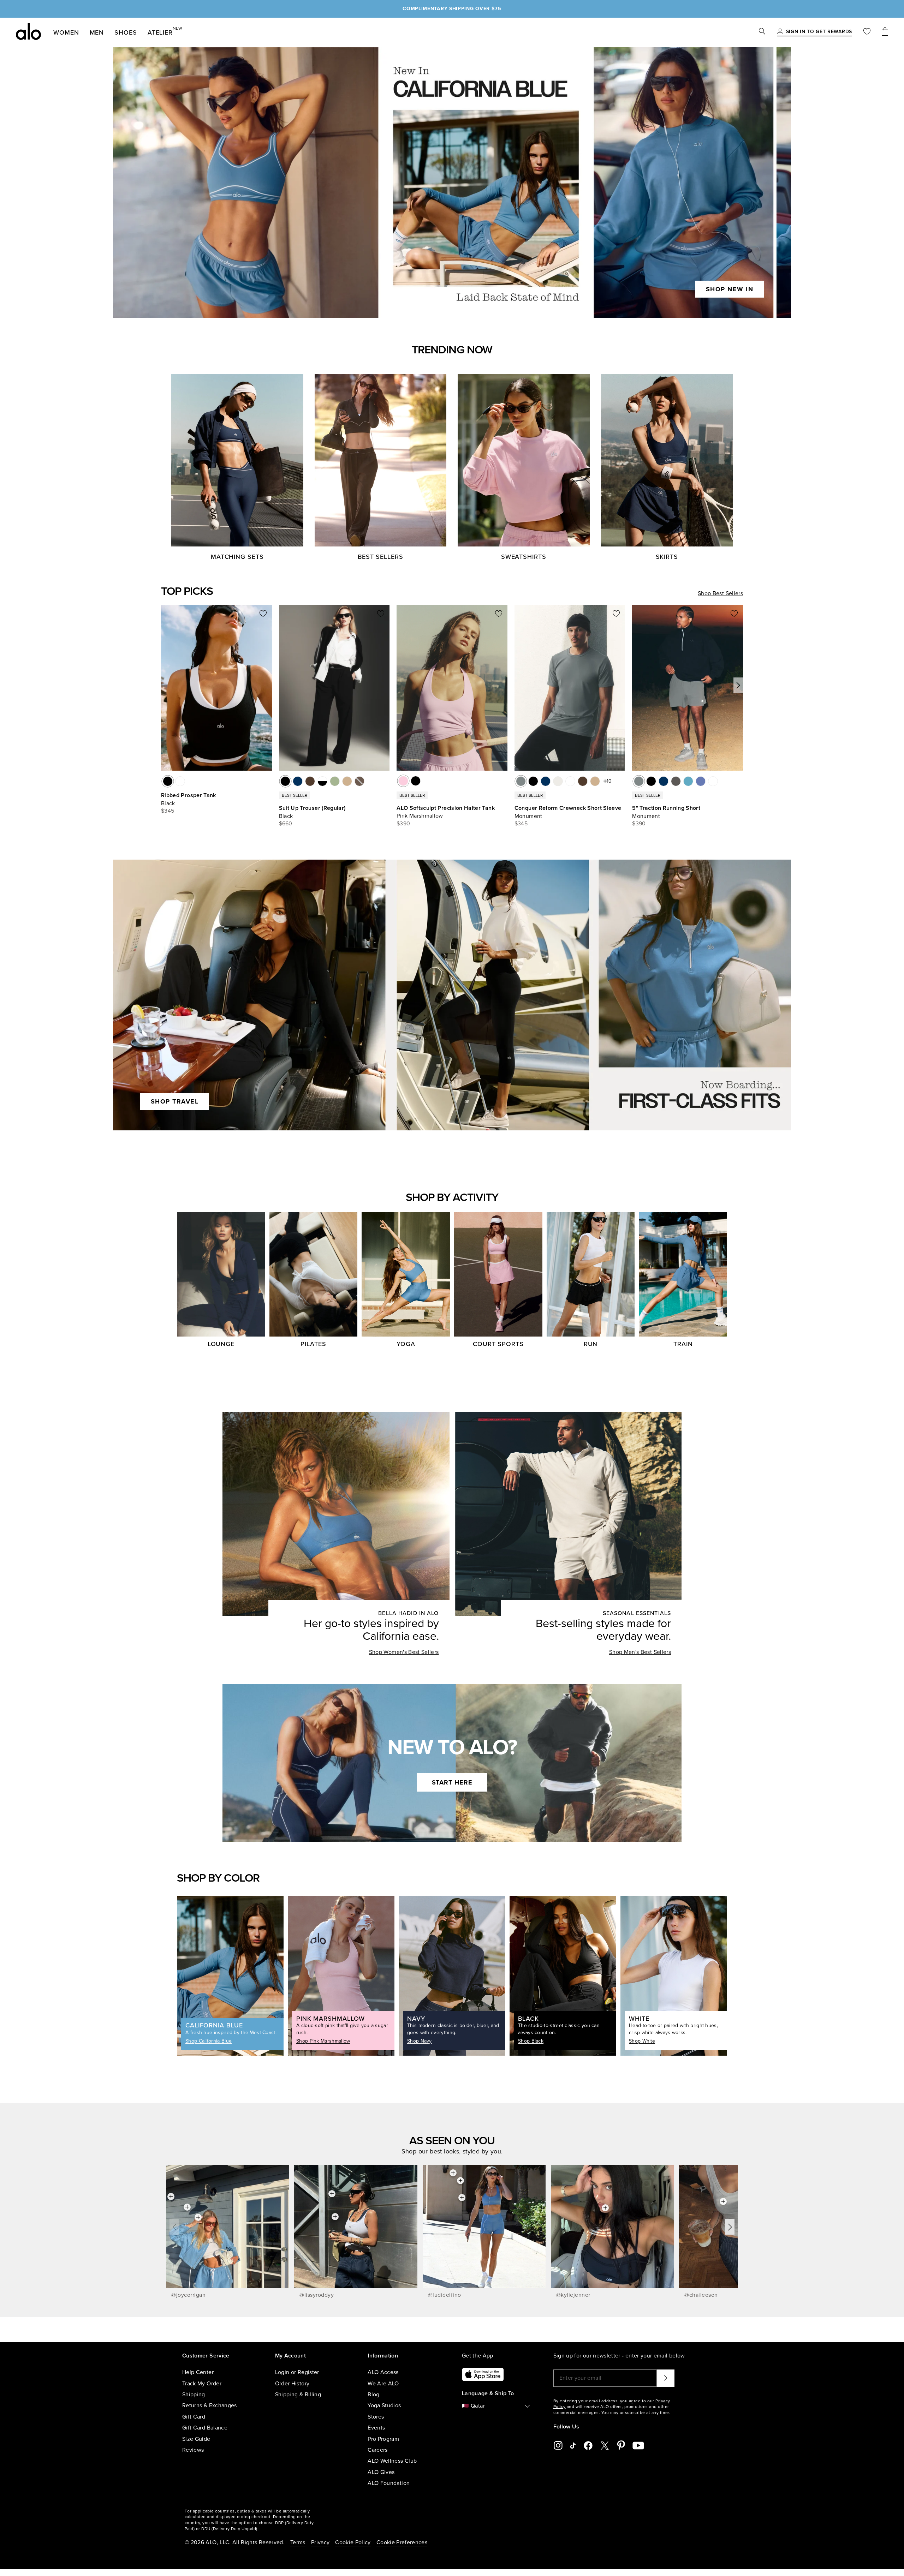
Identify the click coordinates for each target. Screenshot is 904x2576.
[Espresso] (310, 781)
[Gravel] (347, 781)
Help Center (198, 2372)
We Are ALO (383, 2384)
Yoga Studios (384, 2405)
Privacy (320, 2542)
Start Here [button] (452, 1782)
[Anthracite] (676, 781)
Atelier (160, 31)
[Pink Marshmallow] (403, 781)
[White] (180, 781)
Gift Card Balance (205, 2428)
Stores (376, 2417)
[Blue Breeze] (688, 781)
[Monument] (521, 781)
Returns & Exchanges (210, 2405)
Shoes (126, 32)
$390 (403, 824)
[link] (819, 32)
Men (97, 32)
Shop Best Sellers (720, 593)
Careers (377, 2450)
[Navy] (298, 781)
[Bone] (558, 781)
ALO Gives (381, 2472)
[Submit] (666, 2378)
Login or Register (297, 2372)
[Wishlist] (867, 32)
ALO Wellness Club (392, 2461)
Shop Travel (175, 1101)
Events (376, 2428)
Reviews (193, 2450)
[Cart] (885, 32)
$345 (168, 811)
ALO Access (383, 2372)
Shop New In (730, 289)
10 (609, 781)
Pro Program (383, 2439)
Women (66, 32)
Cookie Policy (353, 2542)
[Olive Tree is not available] (359, 781)
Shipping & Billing (298, 2395)
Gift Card (194, 2417)
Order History (292, 2384)
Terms (298, 2542)
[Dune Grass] (335, 781)
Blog (373, 2395)
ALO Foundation (389, 2483)
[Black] (168, 781)
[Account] (780, 32)
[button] (738, 685)
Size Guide (196, 2439)
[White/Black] (322, 781)
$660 (286, 824)
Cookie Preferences (402, 2542)
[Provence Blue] (701, 781)
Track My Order (202, 2384)
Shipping (194, 2395)
